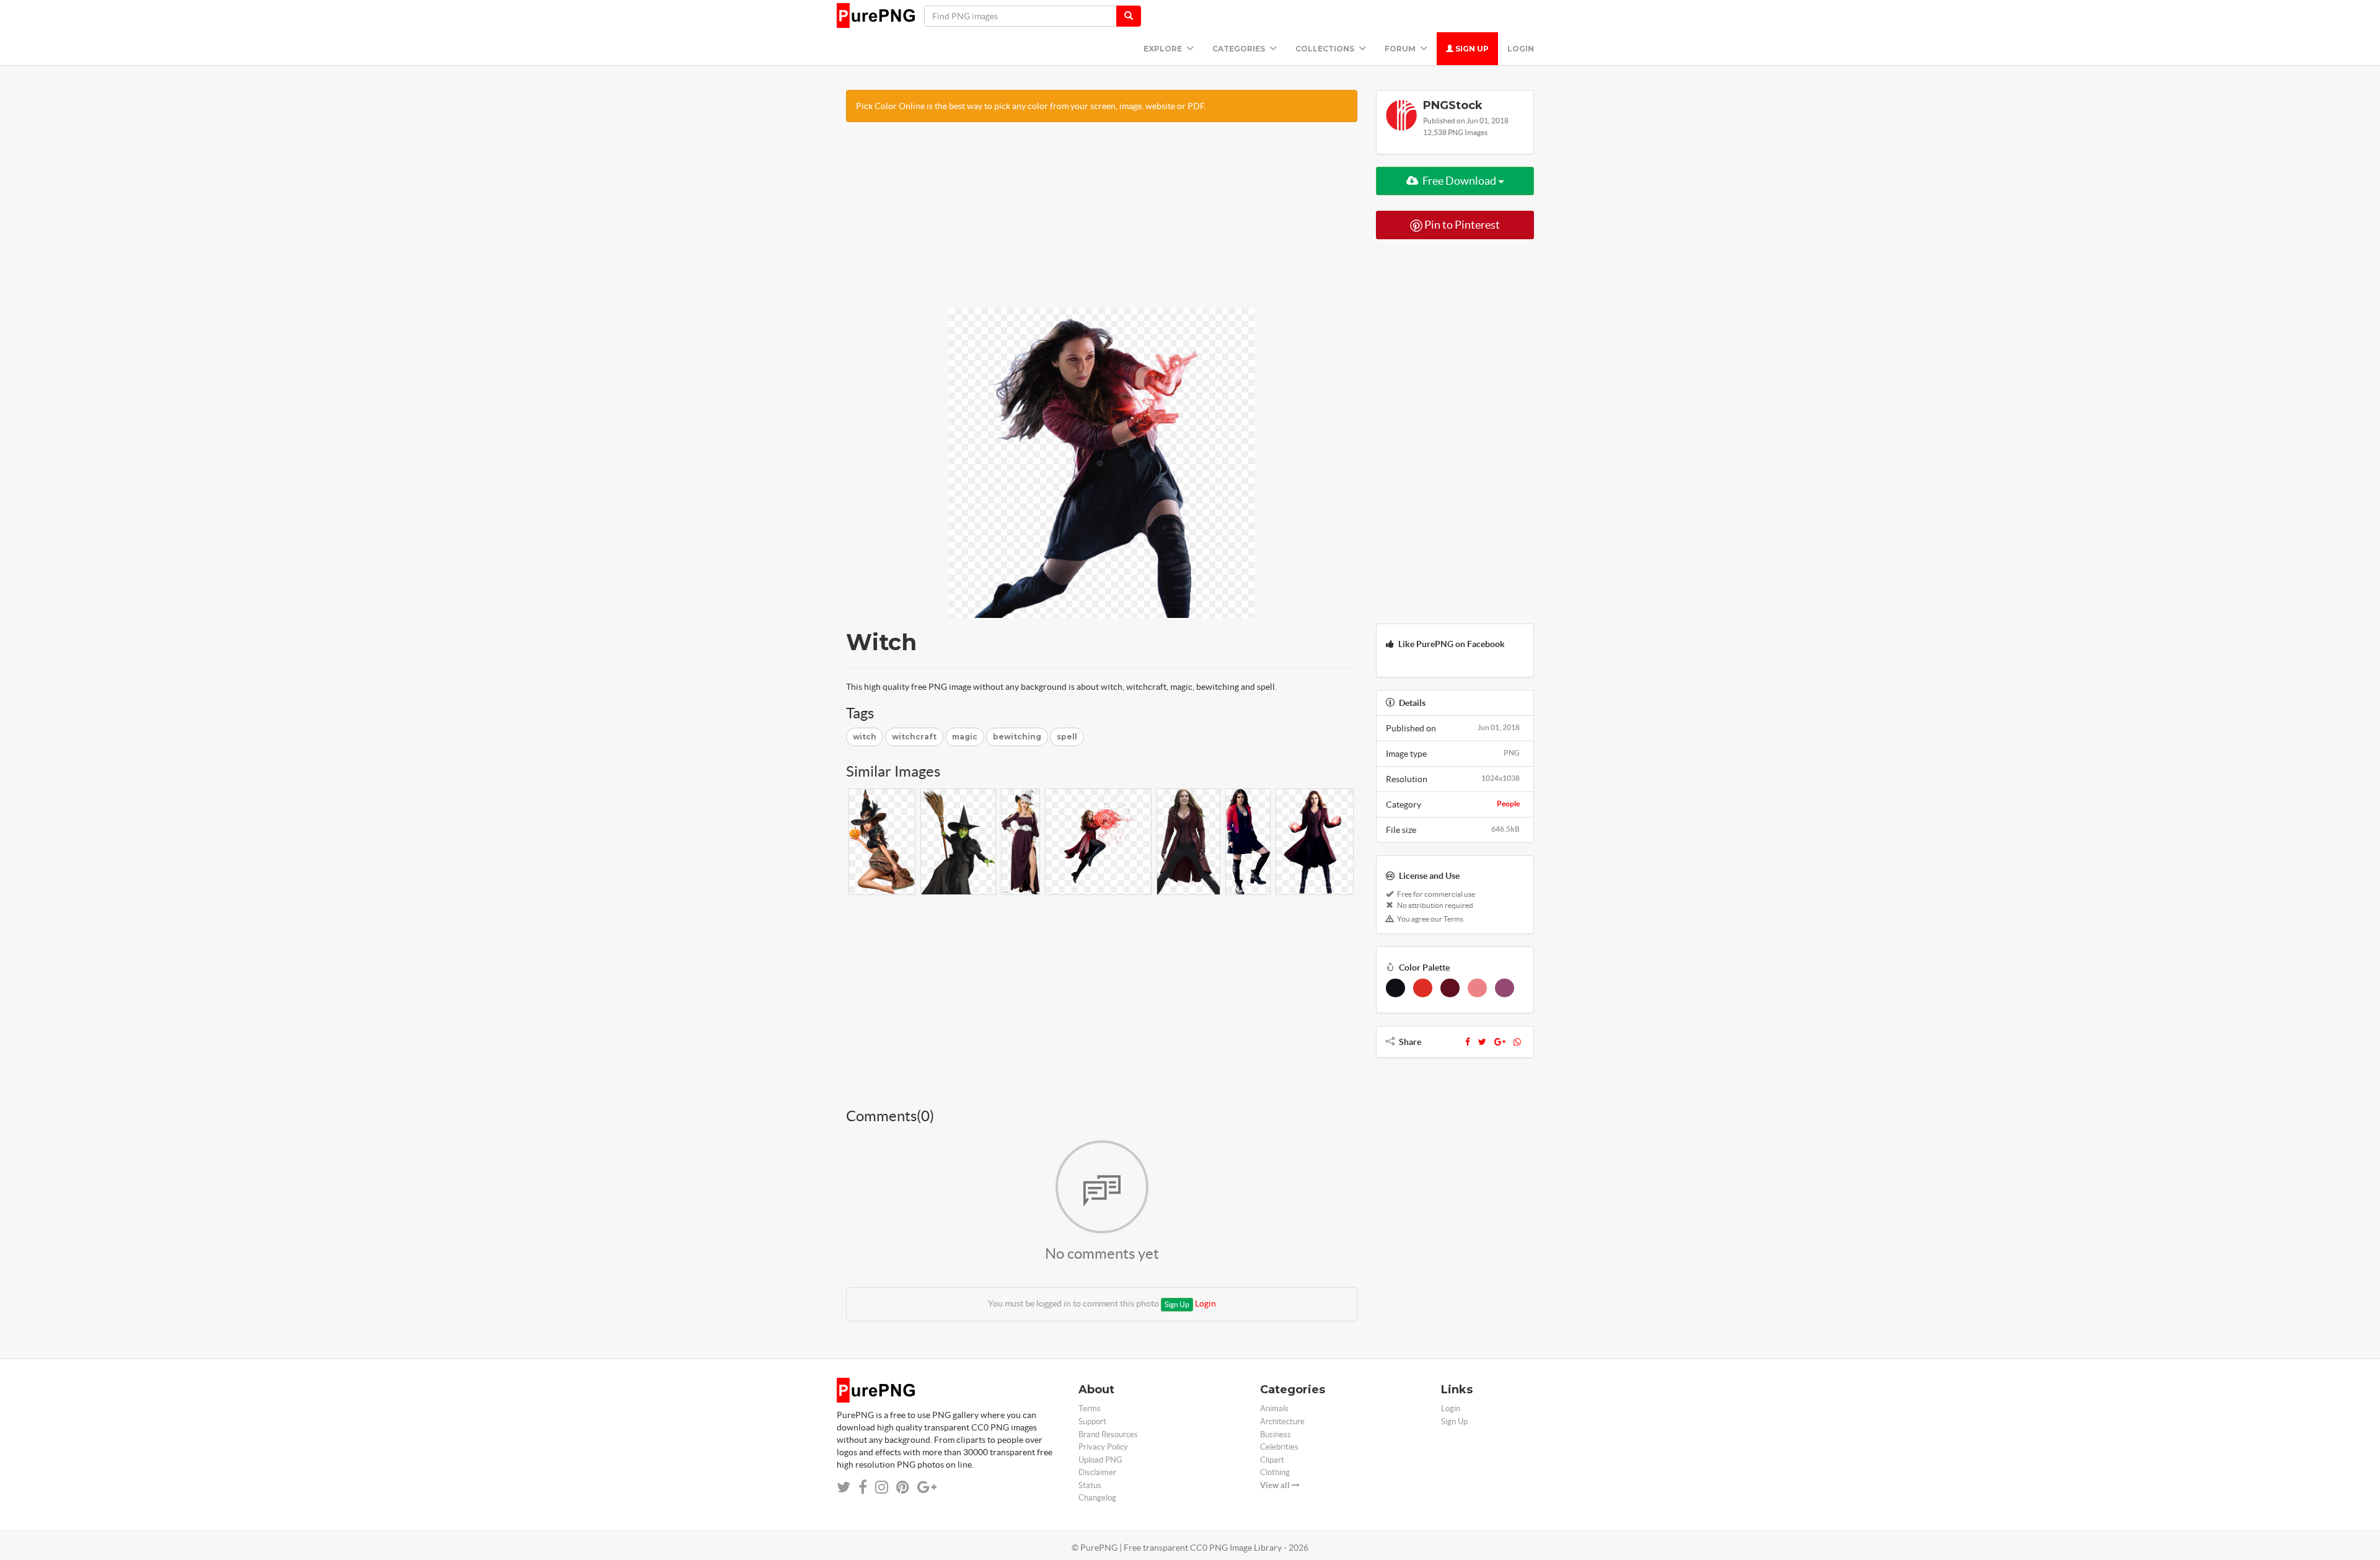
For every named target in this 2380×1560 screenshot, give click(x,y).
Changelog (1097, 1498)
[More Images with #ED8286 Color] (1477, 988)
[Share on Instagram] (882, 1487)
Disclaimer (1097, 1472)
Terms (1090, 1408)
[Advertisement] (1102, 221)
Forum (1401, 49)
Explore (1164, 49)
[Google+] (1500, 1042)
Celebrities (1279, 1447)
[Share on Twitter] (844, 1487)
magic (965, 737)
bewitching (1017, 737)
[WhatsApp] (1517, 1042)
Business (1276, 1434)
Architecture (1282, 1421)
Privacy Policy (1103, 1447)
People (1508, 804)
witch (865, 737)
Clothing (1275, 1472)
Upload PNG (1100, 1460)
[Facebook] (1468, 1042)
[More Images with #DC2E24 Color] (1423, 988)
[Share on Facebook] (863, 1487)
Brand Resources (1108, 1434)
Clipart (1272, 1460)
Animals (1274, 1408)
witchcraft (914, 737)
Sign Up (1471, 49)
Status (1090, 1485)
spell (1067, 737)
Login (1521, 49)
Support (1092, 1421)
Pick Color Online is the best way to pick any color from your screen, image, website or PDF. (1031, 106)
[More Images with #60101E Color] (1450, 988)
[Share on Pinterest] (903, 1487)
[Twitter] (1482, 1042)
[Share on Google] (927, 1487)
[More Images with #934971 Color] (1505, 988)
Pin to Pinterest (1461, 225)
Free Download (1459, 181)
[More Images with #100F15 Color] (1395, 988)
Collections (1326, 49)
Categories (1240, 49)
